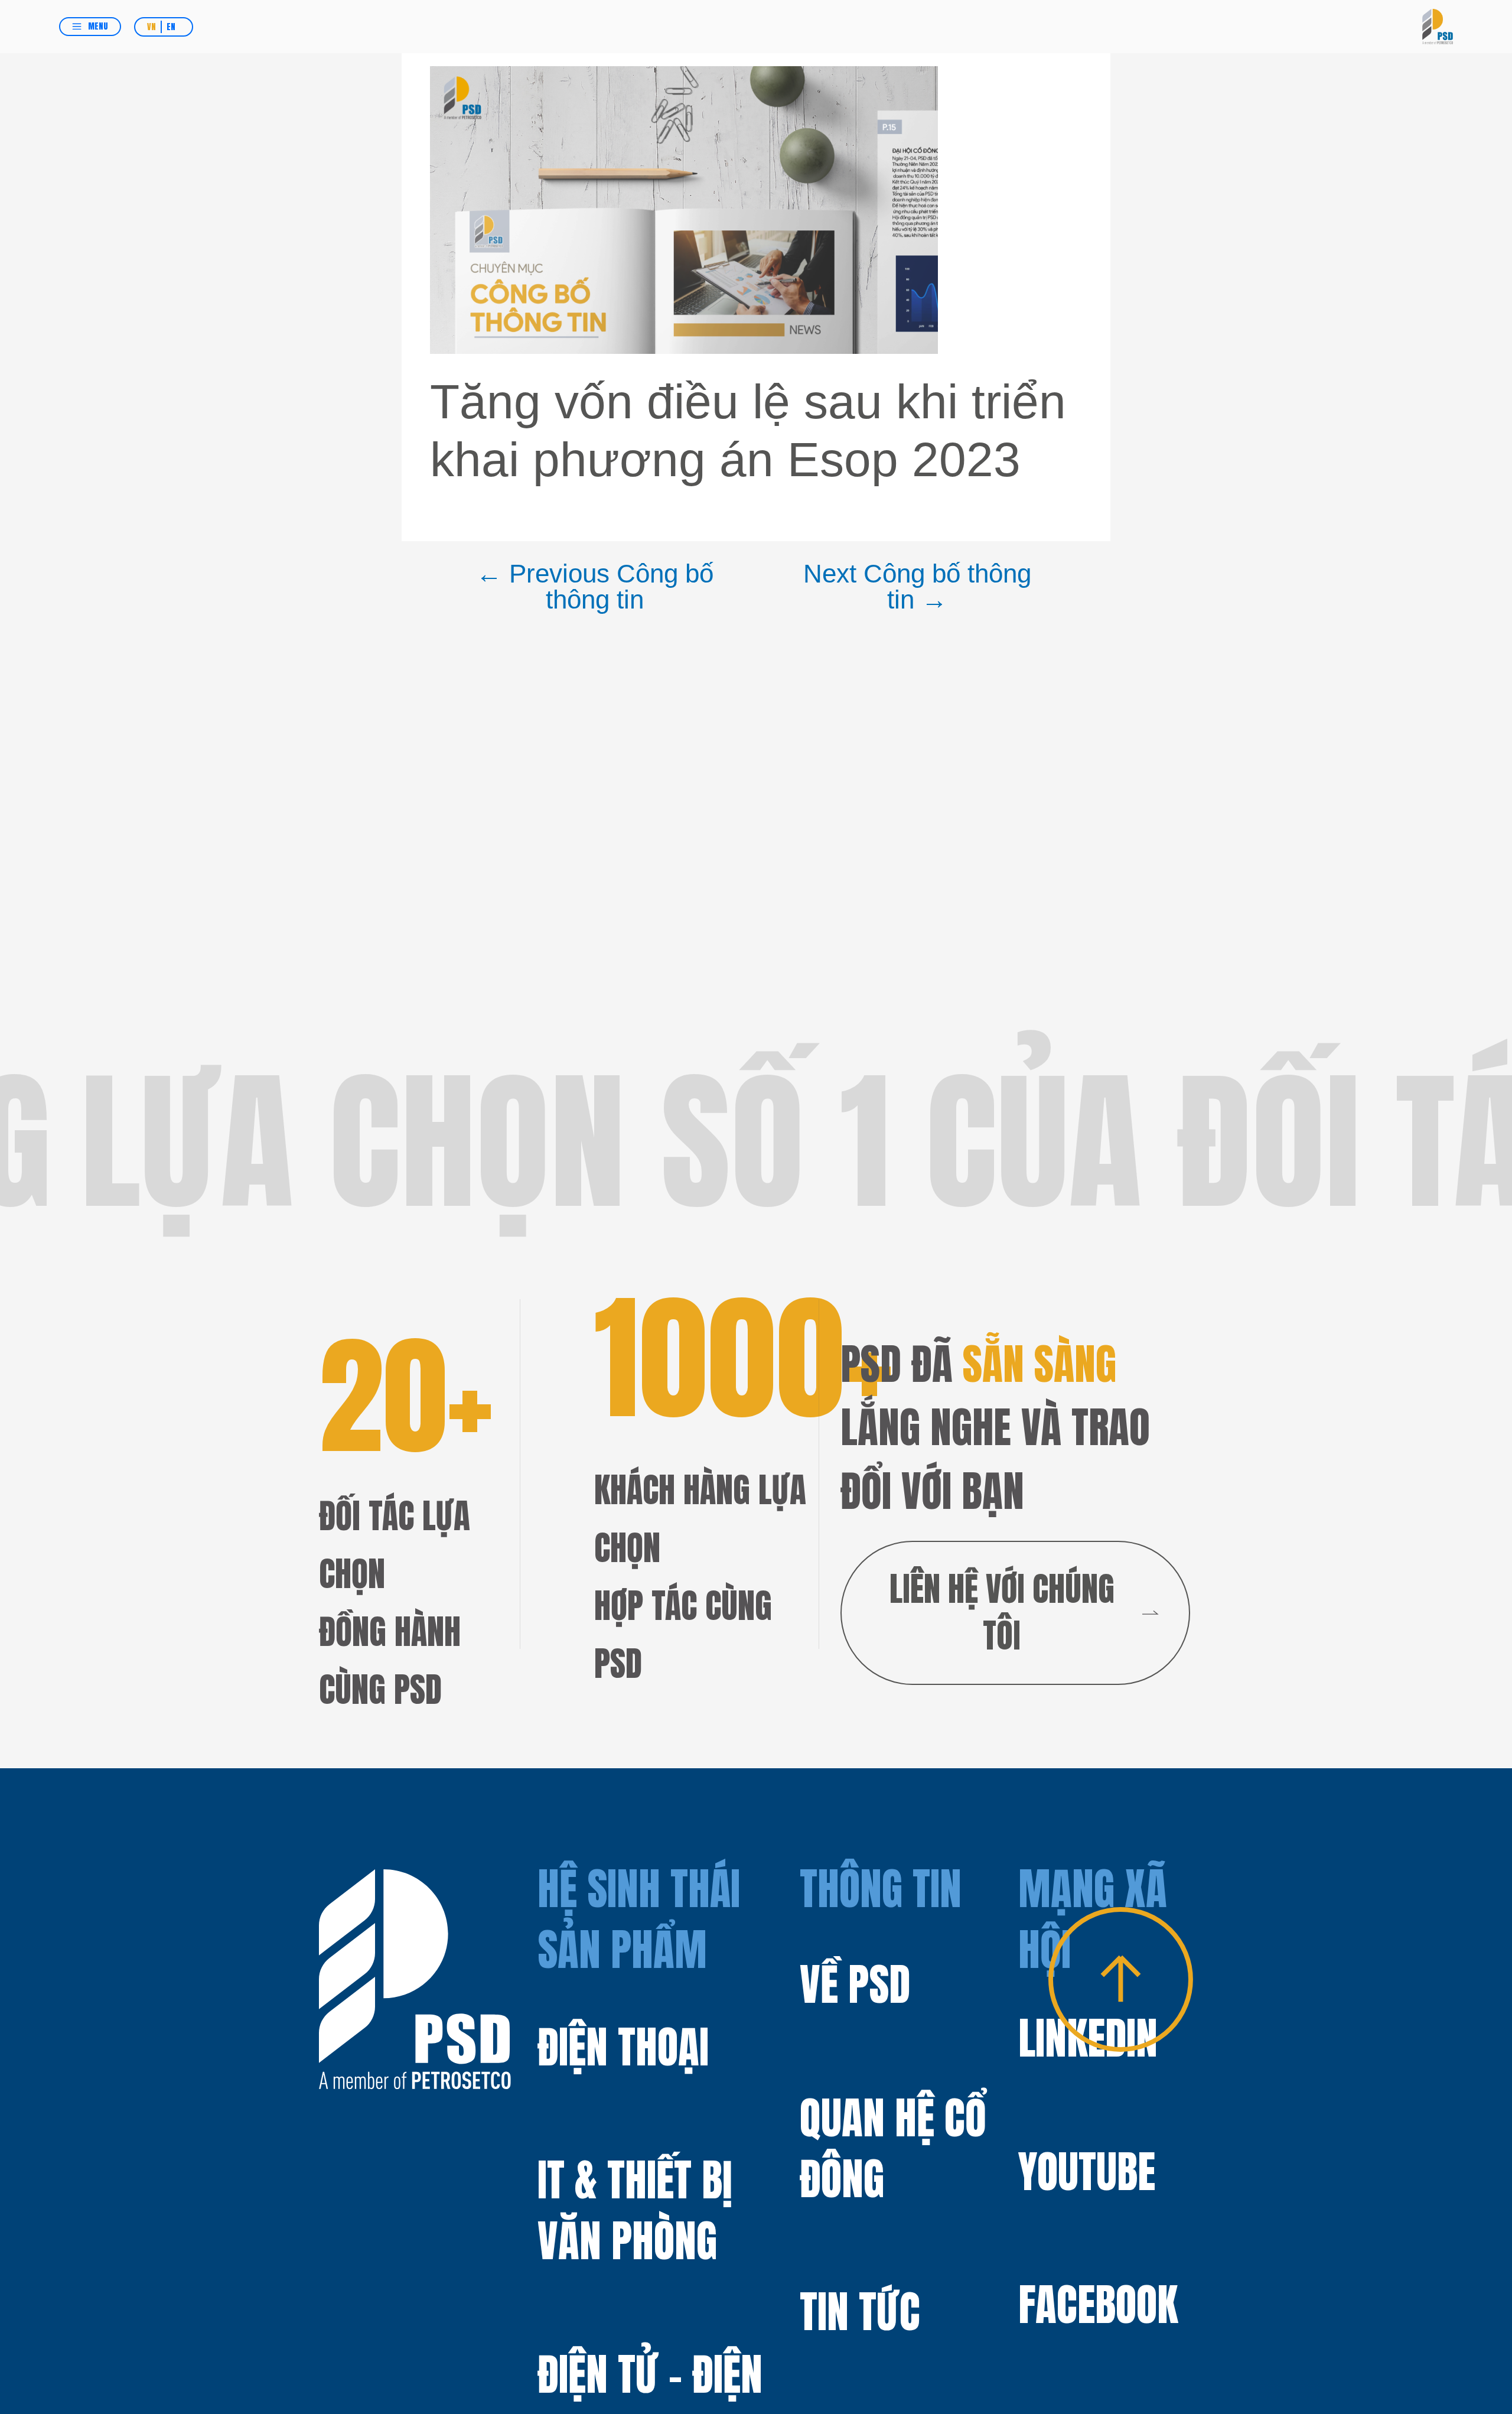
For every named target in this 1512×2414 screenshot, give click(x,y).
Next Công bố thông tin (917, 587)
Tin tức (860, 2312)
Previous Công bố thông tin (595, 587)
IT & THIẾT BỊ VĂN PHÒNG (635, 2210)
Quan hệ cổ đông (893, 2149)
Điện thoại (623, 2047)
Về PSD (855, 1985)
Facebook (1098, 2305)
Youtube (1087, 2172)
